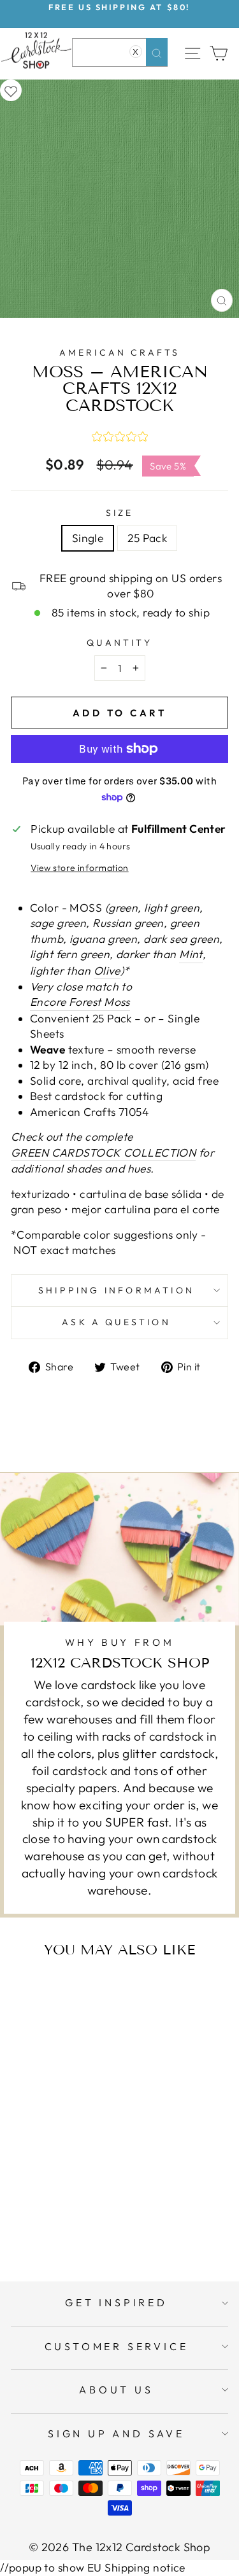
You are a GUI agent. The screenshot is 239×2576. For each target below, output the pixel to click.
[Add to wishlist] (11, 90)
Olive (107, 971)
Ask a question (116, 1322)
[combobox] (120, 52)
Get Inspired (116, 2302)
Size (120, 513)
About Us (116, 2390)
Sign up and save (116, 2433)
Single (88, 538)
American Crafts (120, 352)
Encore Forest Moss (80, 1002)
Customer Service (117, 2346)
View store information (80, 868)
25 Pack (147, 538)
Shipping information (116, 1290)
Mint (191, 954)
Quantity (119, 643)
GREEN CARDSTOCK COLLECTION (103, 1153)
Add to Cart (77, 2221)
